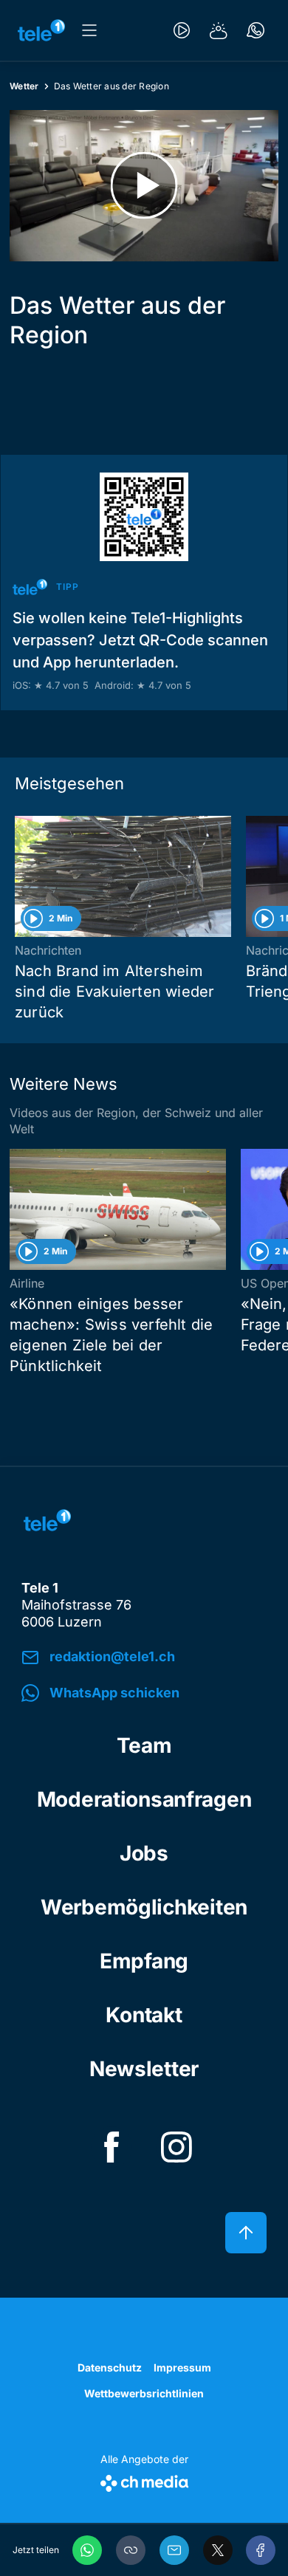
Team (144, 1745)
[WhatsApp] (87, 2550)
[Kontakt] (256, 30)
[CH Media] (144, 2480)
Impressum (182, 2367)
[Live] (182, 30)
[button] (131, 2550)
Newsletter (144, 2069)
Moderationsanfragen (144, 1799)
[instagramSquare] (176, 2147)
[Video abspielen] (144, 186)
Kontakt (144, 2015)
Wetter (24, 86)
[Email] (174, 2550)
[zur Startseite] (41, 30)
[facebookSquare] (112, 2147)
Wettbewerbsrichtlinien (144, 2393)
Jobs (144, 1853)
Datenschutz (110, 2367)
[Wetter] (219, 30)
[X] (218, 2550)
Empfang (144, 1961)
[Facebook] (261, 2550)
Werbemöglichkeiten (144, 1907)
